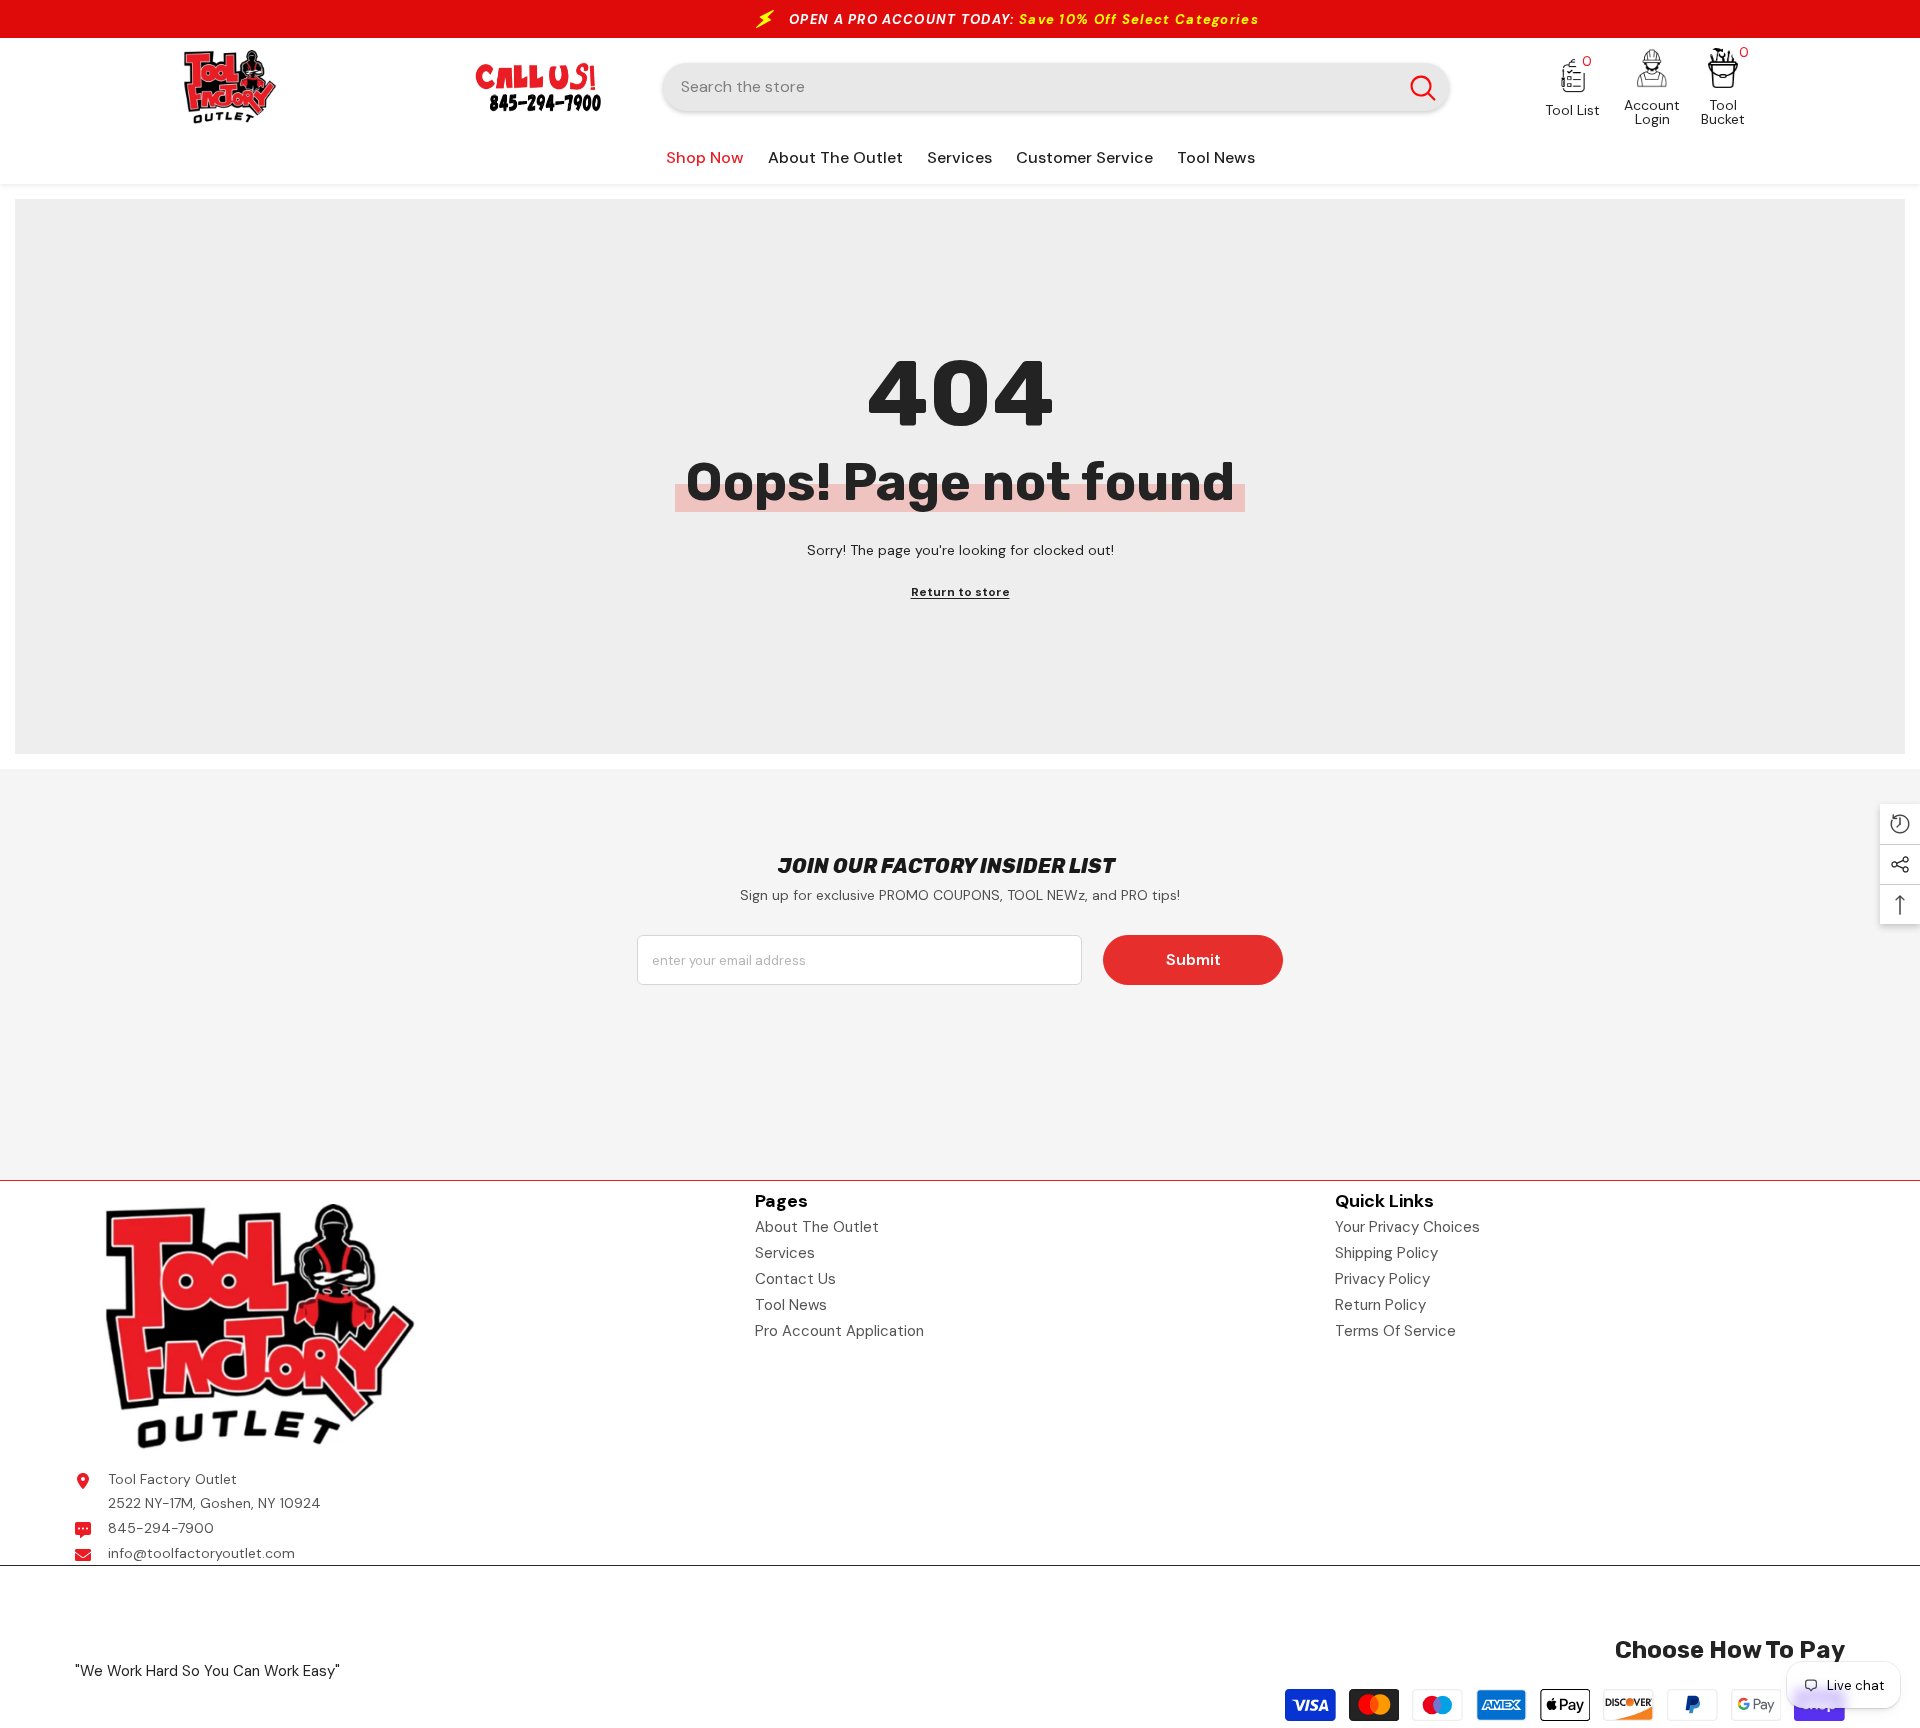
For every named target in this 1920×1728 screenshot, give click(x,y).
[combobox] (1030, 87)
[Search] (1056, 87)
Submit (1193, 959)
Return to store (960, 592)
